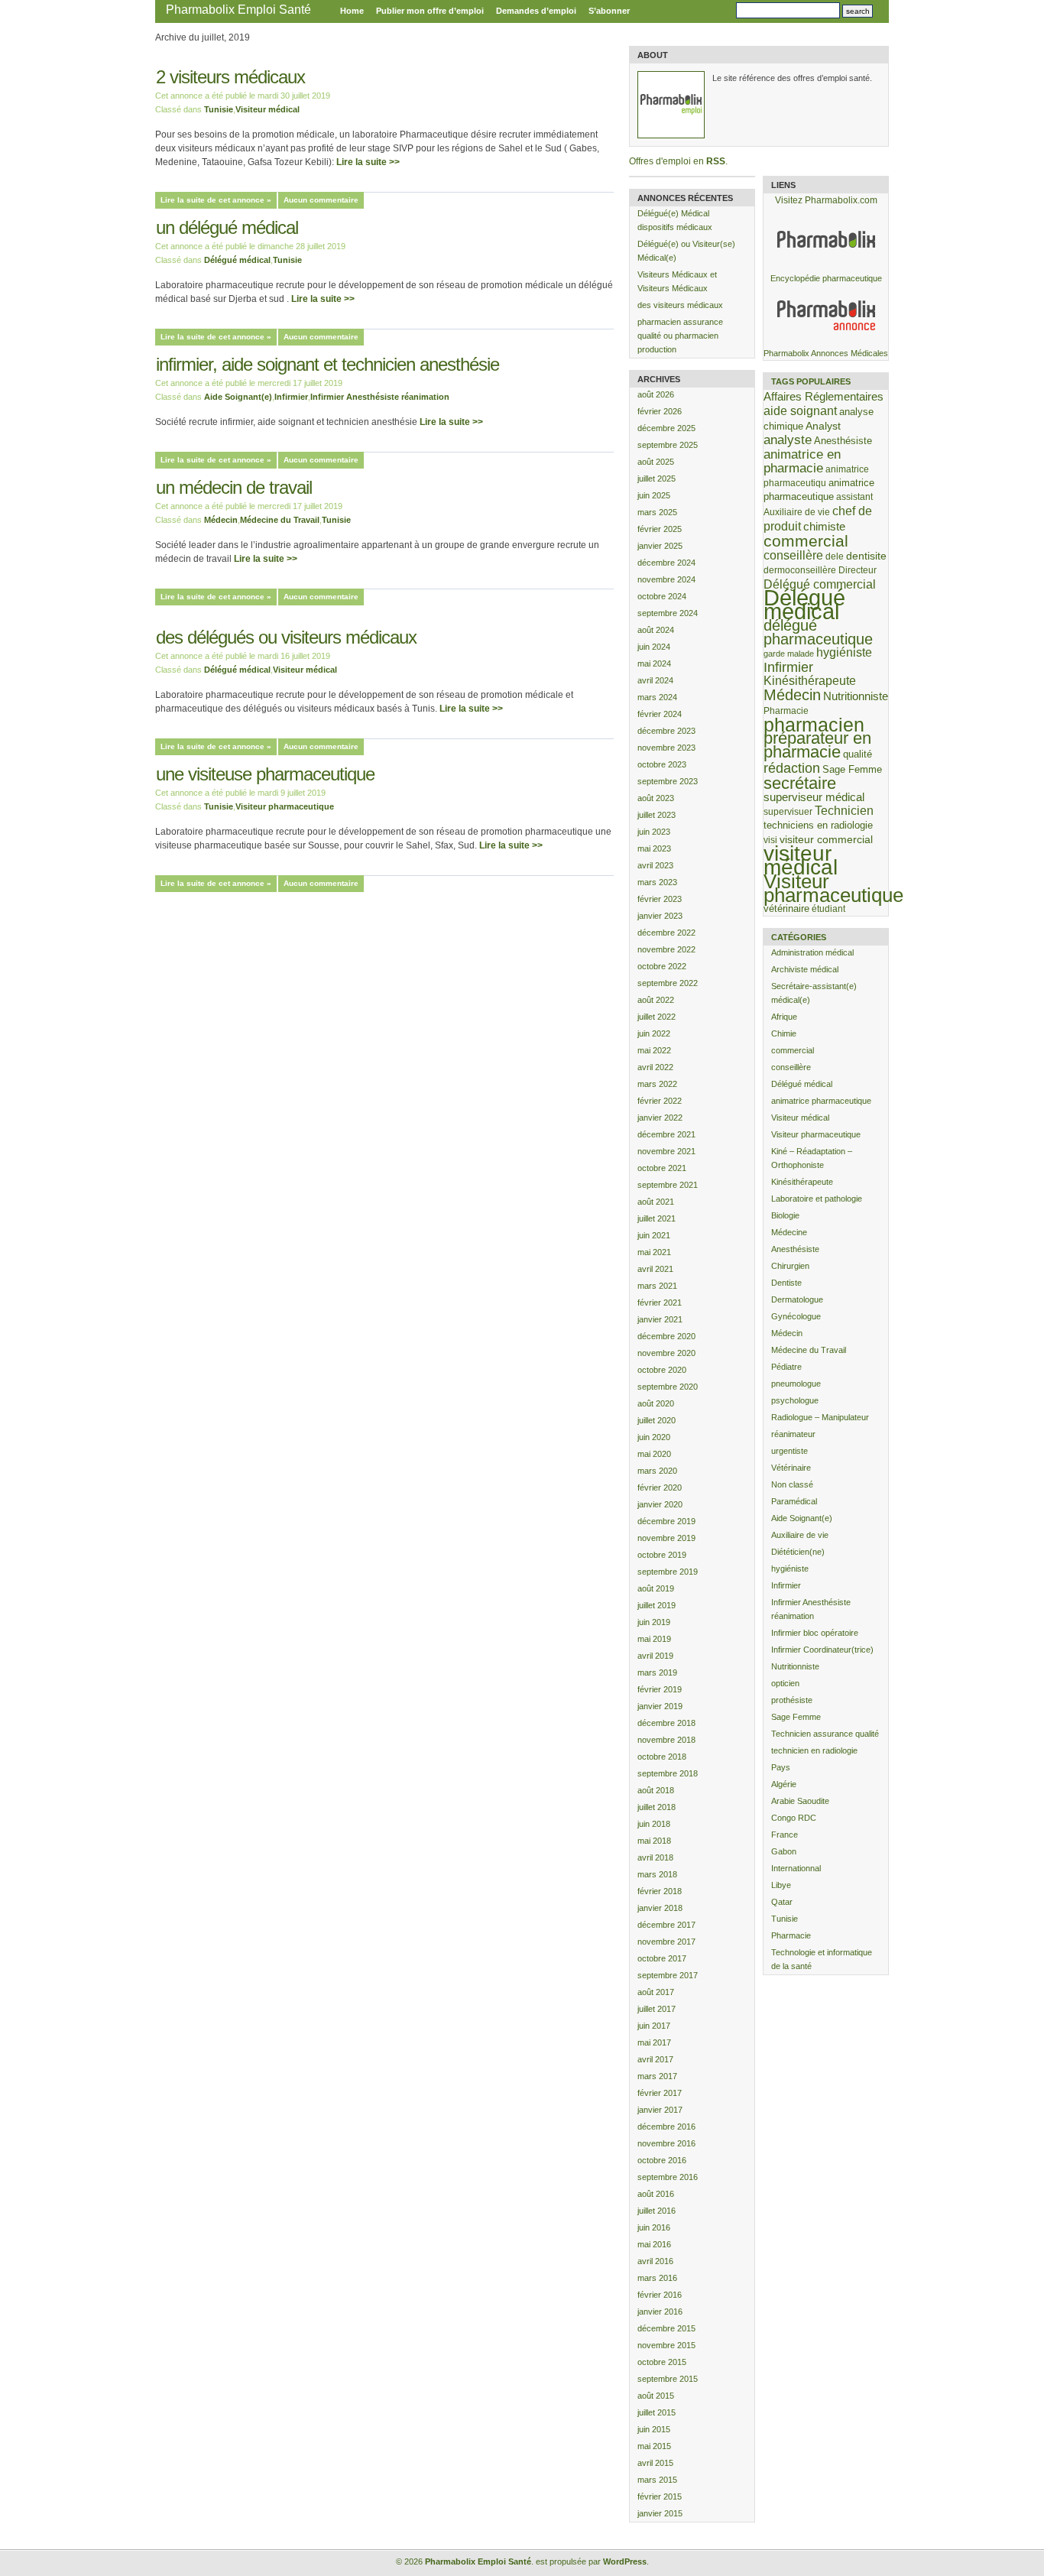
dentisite (866, 556)
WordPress (625, 2561)
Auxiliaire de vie (797, 512)
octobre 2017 (662, 1958)
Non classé (792, 1484)
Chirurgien (790, 1266)
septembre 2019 (668, 1572)
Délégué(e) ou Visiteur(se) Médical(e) (686, 251)
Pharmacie (786, 711)
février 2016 (660, 2295)
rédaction (792, 768)
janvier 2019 (660, 1706)
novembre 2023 (666, 748)
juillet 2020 (657, 1420)
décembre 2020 (666, 1336)
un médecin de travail (234, 487)
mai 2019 (654, 1639)
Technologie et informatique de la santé (822, 1959)
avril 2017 (655, 2059)
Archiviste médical (805, 969)
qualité (858, 754)
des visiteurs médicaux (680, 305)
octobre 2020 (662, 1370)
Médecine (789, 1232)
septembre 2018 (668, 1773)
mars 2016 (657, 2278)
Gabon (784, 1851)
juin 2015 (654, 2429)
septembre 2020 (668, 1387)
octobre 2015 (662, 2362)
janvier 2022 (660, 1118)
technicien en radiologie (814, 1750)
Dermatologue (797, 1299)
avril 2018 (655, 1857)
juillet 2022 (657, 1017)
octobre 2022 (662, 966)
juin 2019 (654, 1622)
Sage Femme (852, 769)
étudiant (828, 908)
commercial (806, 541)
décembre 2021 (666, 1134)
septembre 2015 (668, 2379)
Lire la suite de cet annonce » (216, 200)
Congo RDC (794, 1818)
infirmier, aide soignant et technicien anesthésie (327, 364)
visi (770, 840)
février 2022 (660, 1101)
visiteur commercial (826, 839)
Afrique (784, 1017)
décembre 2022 (666, 933)
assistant (854, 496)
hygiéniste (844, 652)
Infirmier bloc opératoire (815, 1633)
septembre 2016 (668, 2177)
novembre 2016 (666, 2143)
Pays (781, 1767)
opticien (785, 1683)
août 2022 (656, 1000)
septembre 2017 (668, 1975)
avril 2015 (655, 2463)
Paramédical (794, 1501)
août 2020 (656, 1403)
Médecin (221, 520)
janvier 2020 (660, 1504)
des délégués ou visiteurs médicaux (286, 637)
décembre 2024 (666, 563)
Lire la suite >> (368, 162)
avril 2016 (655, 2261)
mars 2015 (657, 2480)
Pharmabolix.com (841, 200)
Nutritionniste (856, 696)
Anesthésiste (843, 441)
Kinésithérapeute (810, 681)
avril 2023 (655, 865)
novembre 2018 (666, 1740)
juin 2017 (654, 2026)
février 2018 (660, 1891)
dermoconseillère (800, 570)
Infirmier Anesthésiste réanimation (380, 397)
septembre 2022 (668, 983)
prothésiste (792, 1700)
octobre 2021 (662, 1168)
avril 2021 (655, 1269)
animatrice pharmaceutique (821, 1101)
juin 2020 (654, 1437)
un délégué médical (227, 227)
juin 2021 (654, 1235)
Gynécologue (796, 1316)
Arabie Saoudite (800, 1801)
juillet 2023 (657, 815)
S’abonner (609, 11)
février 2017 (660, 2093)
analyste (788, 440)
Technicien (844, 811)
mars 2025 (657, 512)
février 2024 (660, 714)
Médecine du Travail (280, 520)
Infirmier (291, 397)
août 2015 (656, 2396)
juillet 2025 (657, 479)
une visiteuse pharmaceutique (265, 774)
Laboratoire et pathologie (817, 1199)
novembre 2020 (666, 1353)
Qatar (782, 1902)
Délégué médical (237, 260)
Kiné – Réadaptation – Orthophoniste (812, 1158)
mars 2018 (657, 1874)
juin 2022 (654, 1033)
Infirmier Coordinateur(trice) (822, 1650)
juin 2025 (654, 495)
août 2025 (656, 462)
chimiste (824, 527)
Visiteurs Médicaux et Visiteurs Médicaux (677, 281)
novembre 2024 (666, 579)
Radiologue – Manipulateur (820, 1417)
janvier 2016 (660, 2312)
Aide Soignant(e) (238, 397)
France (785, 1835)
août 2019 (656, 1588)
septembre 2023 (668, 781)
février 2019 (660, 1689)
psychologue (795, 1400)
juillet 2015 (657, 2412)
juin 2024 (654, 647)
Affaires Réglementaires (824, 396)
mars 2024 (657, 697)
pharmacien (814, 725)
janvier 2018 (660, 1908)
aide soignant (800, 410)
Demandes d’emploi (536, 11)
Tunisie (219, 109)
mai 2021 (654, 1252)
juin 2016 (654, 2227)
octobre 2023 (662, 764)
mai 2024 (654, 663)
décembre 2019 (666, 1521)
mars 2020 (657, 1471)
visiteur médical (801, 860)
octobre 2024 (662, 596)
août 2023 (656, 798)
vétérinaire (786, 908)
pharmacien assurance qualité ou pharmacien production (680, 336)
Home (352, 11)
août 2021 (656, 1202)
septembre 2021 (668, 1185)
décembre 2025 (666, 428)
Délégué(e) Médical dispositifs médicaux (675, 220)
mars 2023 (657, 882)
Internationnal (796, 1868)
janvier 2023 (660, 916)
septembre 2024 (668, 613)
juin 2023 (654, 832)
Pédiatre (786, 1367)
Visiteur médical (267, 109)
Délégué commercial (820, 584)
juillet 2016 (657, 2211)
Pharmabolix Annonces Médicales (826, 353)
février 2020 (660, 1488)
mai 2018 (654, 1841)
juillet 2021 (657, 1218)
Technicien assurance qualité (825, 1734)
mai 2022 (654, 1050)
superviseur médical (814, 797)
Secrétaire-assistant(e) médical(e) (814, 993)
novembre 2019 (666, 1538)
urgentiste (789, 1451)
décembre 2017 (666, 1925)
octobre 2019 (662, 1555)
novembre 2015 (666, 2345)
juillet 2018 (657, 1807)
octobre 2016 (662, 2160)
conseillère (793, 555)
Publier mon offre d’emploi (430, 11)
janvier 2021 (660, 1319)
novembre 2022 (666, 949)
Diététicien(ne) (798, 1552)
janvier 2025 (660, 546)
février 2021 (660, 1303)
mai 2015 (654, 2446)
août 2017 (656, 1992)
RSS (716, 161)
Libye (781, 1885)
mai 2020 (654, 1454)
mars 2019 (657, 1672)
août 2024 (656, 630)
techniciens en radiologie (818, 825)
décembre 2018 (666, 1723)
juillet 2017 (657, 2009)
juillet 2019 (657, 1605)
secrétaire (800, 783)
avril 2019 (655, 1656)
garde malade (789, 654)
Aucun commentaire (321, 200)
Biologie (785, 1215)
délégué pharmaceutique (818, 632)
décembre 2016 (666, 2127)
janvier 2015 (660, 2513)
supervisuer (788, 811)
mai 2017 (654, 2042)
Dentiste (786, 1283)
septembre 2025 (668, 445)
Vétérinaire (791, 1468)
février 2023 (660, 899)
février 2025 (660, 529)
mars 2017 (657, 2076)
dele (835, 556)
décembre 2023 (666, 731)
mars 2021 (657, 1286)
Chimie (784, 1033)
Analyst (823, 426)
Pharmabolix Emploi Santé (238, 10)
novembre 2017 (666, 1942)
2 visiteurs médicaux (230, 77)
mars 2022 (657, 1084)
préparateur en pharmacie (817, 745)
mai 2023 (654, 848)
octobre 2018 (662, 1757)
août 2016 (656, 2194)
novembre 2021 (666, 1151)
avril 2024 (655, 680)
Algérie (784, 1784)
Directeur (858, 570)
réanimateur (793, 1434)
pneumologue (796, 1384)
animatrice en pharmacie (802, 461)
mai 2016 (654, 2244)
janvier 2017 (660, 2110)
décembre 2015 (666, 2328)
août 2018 (656, 1790)
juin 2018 (654, 1824)
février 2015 (660, 2497)
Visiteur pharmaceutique (285, 806)
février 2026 (660, 411)
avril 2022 (655, 1067)
